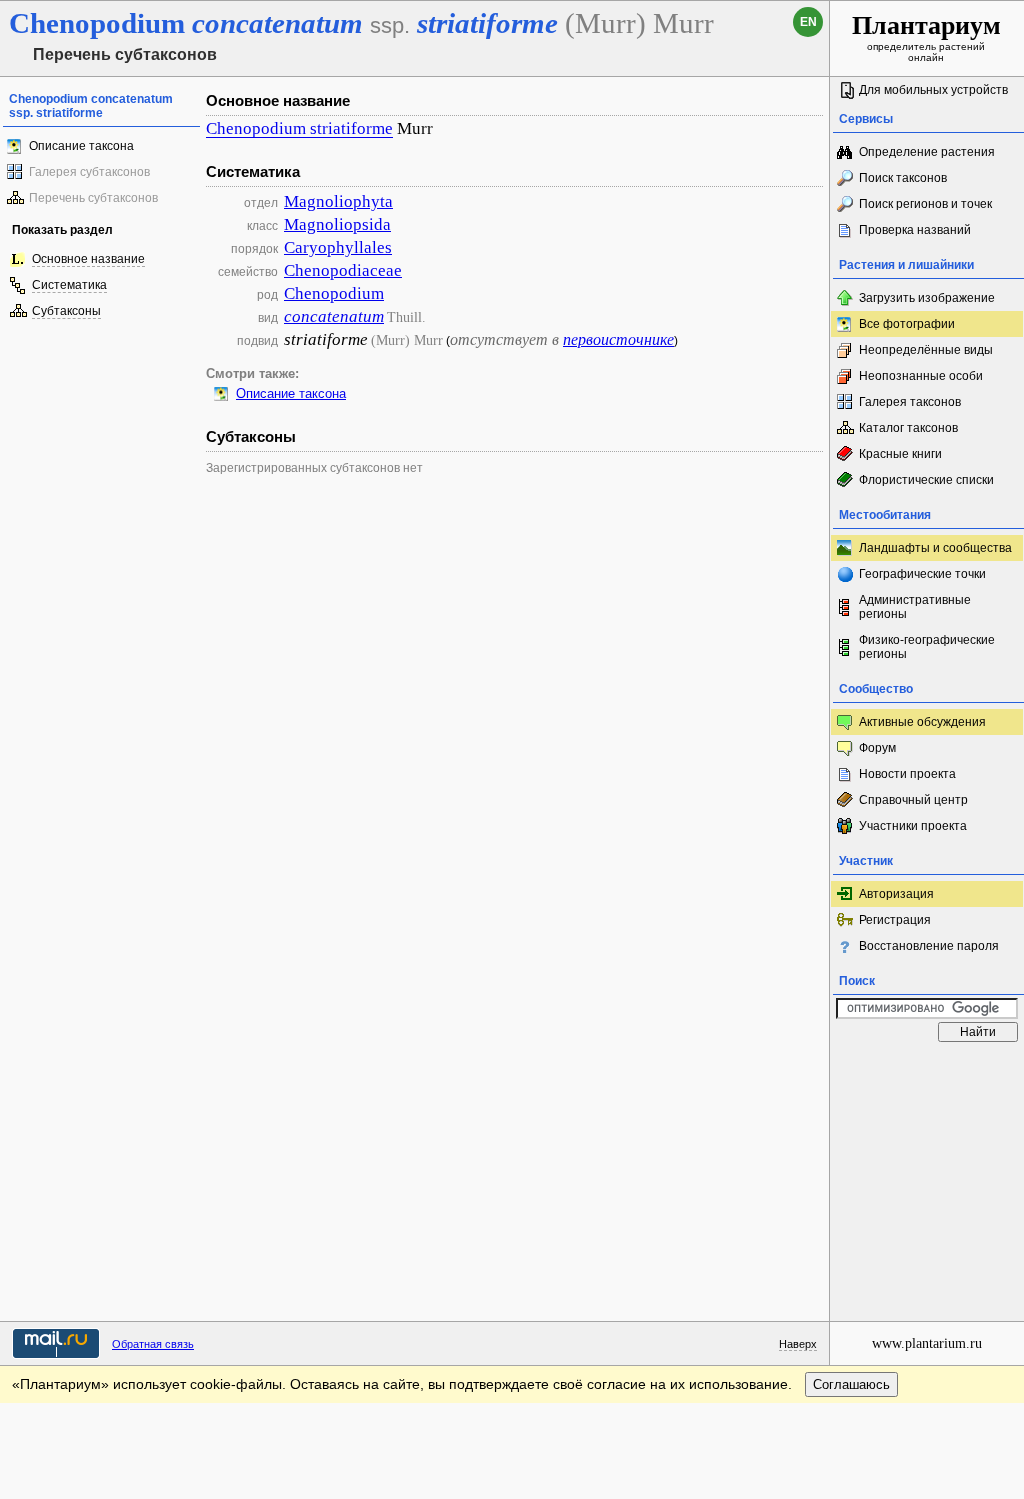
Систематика (69, 285)
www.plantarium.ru (927, 1343)
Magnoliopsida (337, 224)
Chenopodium (334, 293)
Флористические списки (926, 480)
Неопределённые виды (926, 350)
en (808, 22)
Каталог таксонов (908, 428)
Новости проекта (907, 774)
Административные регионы (915, 607)
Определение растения (927, 152)
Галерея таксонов (910, 402)
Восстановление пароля (929, 946)
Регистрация (895, 920)
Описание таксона (81, 146)
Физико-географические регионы (927, 647)
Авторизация (896, 894)
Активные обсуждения (922, 722)
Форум (877, 748)
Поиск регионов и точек (925, 204)
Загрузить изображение (927, 298)
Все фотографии (907, 324)
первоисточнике (618, 339)
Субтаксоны (66, 311)
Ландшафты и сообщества (935, 548)
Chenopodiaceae (343, 270)
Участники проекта (913, 826)
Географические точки (922, 574)
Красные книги (900, 454)
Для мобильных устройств (933, 90)
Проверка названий (915, 230)
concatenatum (334, 316)
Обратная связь (153, 1344)
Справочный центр (913, 800)
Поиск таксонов (903, 178)
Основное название (88, 259)
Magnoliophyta (338, 201)
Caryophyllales (338, 247)
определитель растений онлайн (926, 37)
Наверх (798, 1344)
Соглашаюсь (851, 1384)
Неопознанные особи (921, 376)
